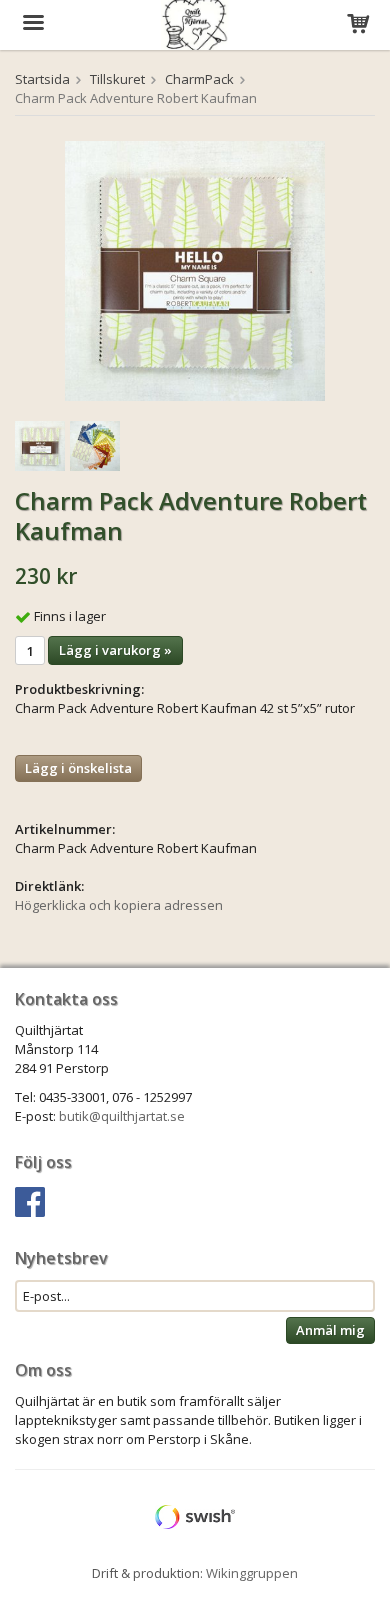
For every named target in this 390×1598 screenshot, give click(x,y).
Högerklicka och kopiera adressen (119, 905)
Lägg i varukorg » (115, 650)
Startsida (42, 79)
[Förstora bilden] (195, 269)
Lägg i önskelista (78, 768)
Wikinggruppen (252, 1573)
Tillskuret (117, 79)
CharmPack (199, 79)
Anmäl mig (330, 1330)
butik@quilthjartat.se (122, 1116)
